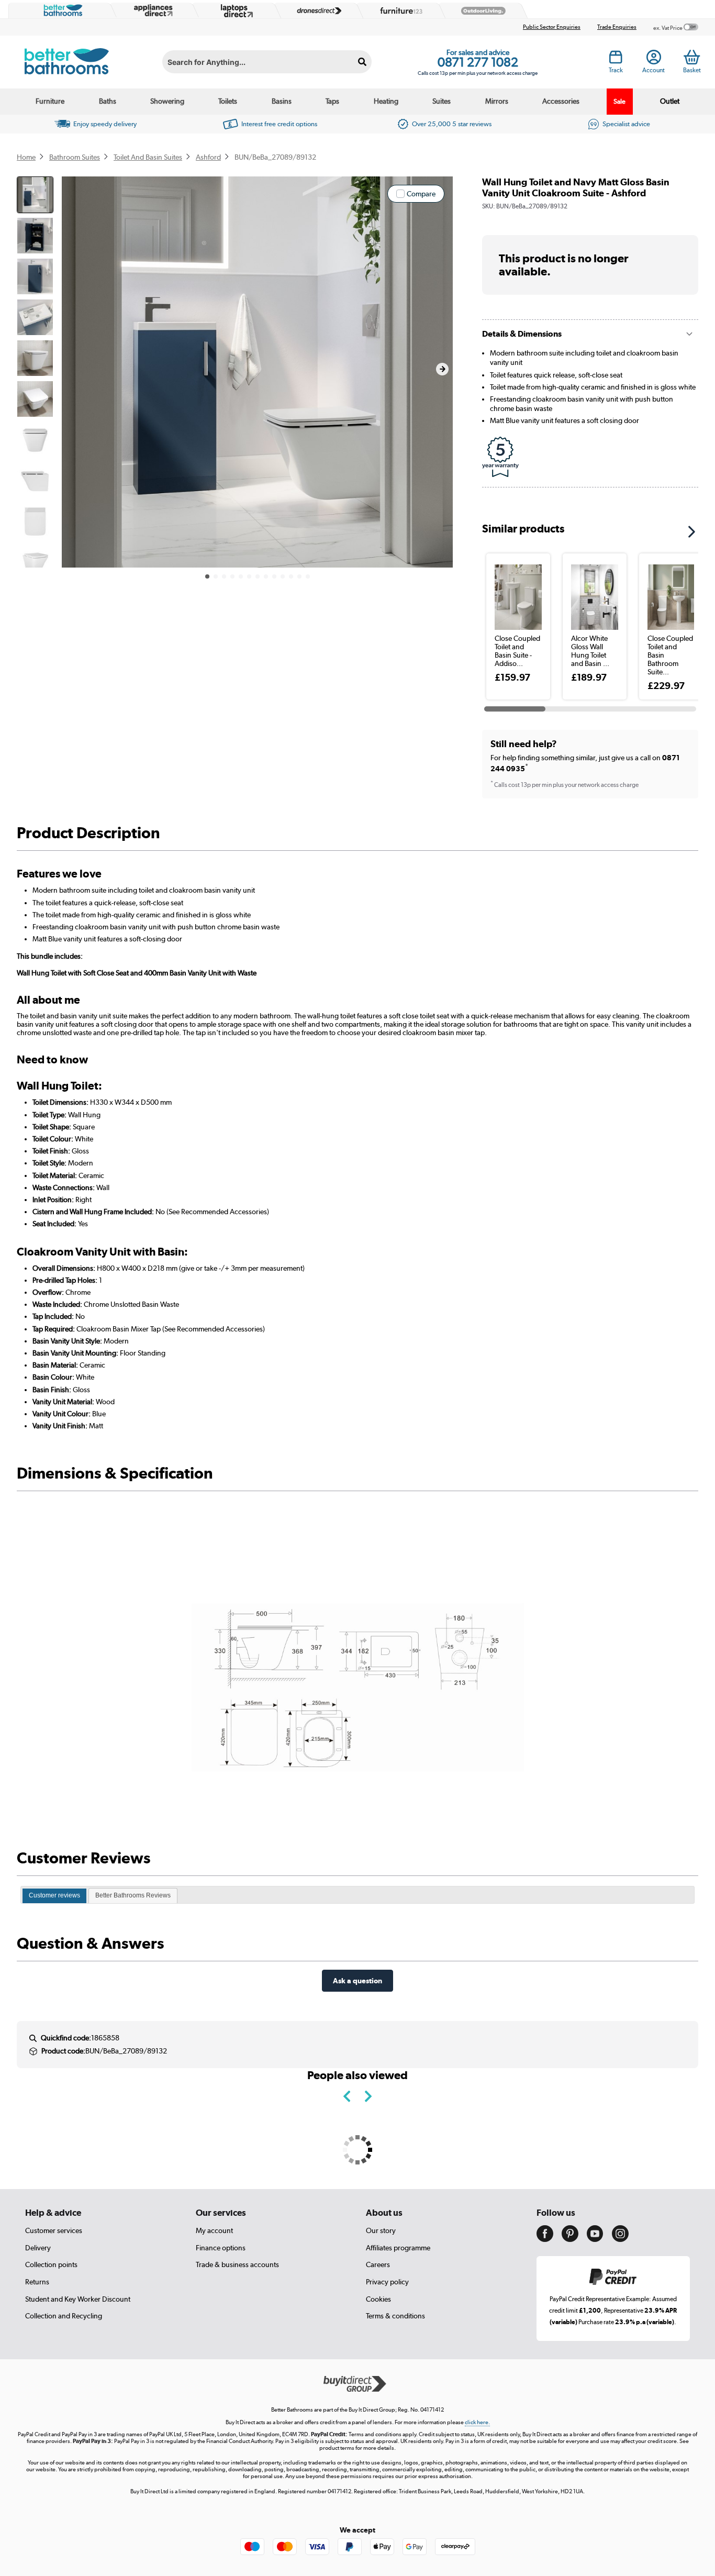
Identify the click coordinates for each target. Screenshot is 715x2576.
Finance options (221, 2248)
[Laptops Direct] (234, 11)
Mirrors (497, 101)
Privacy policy (387, 2282)
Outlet (670, 101)
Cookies (378, 2299)
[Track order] (616, 60)
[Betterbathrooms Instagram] (620, 2239)
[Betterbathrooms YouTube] (595, 2239)
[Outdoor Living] (481, 11)
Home (26, 157)
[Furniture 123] (399, 10)
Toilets (228, 101)
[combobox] (267, 62)
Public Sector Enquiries (552, 27)
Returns (37, 2282)
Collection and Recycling (64, 2316)
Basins (282, 101)
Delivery (38, 2248)
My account (214, 2230)
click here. (477, 2422)
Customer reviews (54, 1895)
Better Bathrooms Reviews (133, 1895)
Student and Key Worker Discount (78, 2299)
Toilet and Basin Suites (148, 157)
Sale (619, 101)
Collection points (51, 2264)
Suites (442, 101)
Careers (378, 2264)
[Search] (362, 62)
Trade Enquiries (617, 27)
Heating (386, 101)
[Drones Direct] (317, 11)
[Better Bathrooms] (61, 10)
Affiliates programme (398, 2248)
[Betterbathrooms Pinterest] (570, 2239)
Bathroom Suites (75, 157)
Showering (167, 101)
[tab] (54, 1896)
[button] (442, 369)
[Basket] (692, 57)
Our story (381, 2230)
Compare (421, 194)
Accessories (561, 101)
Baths (108, 101)
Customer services (54, 2230)
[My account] (654, 60)
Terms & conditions (395, 2316)
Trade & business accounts (237, 2264)
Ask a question (357, 1980)
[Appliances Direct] (152, 10)
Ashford (208, 157)
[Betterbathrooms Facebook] (545, 2239)
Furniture (50, 101)
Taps (332, 101)
